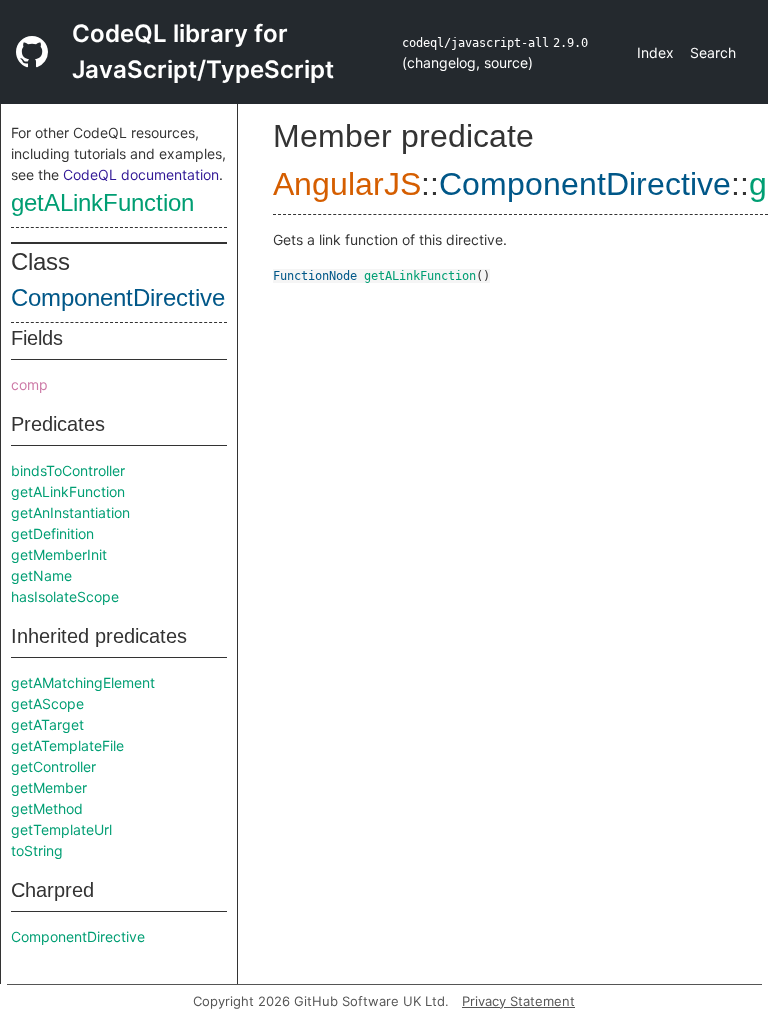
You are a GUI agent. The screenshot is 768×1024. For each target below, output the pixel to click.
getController (53, 766)
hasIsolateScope (65, 596)
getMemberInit (59, 554)
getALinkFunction (102, 202)
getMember (49, 787)
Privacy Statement (518, 1001)
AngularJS (347, 184)
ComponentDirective (118, 297)
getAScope (47, 703)
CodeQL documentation (141, 174)
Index (655, 52)
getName (41, 575)
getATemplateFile (67, 745)
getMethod (47, 808)
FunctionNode (315, 276)
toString (37, 850)
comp (29, 384)
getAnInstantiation (70, 512)
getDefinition (52, 533)
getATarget (47, 724)
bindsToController (68, 470)
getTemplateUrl (61, 829)
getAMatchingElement (83, 682)
